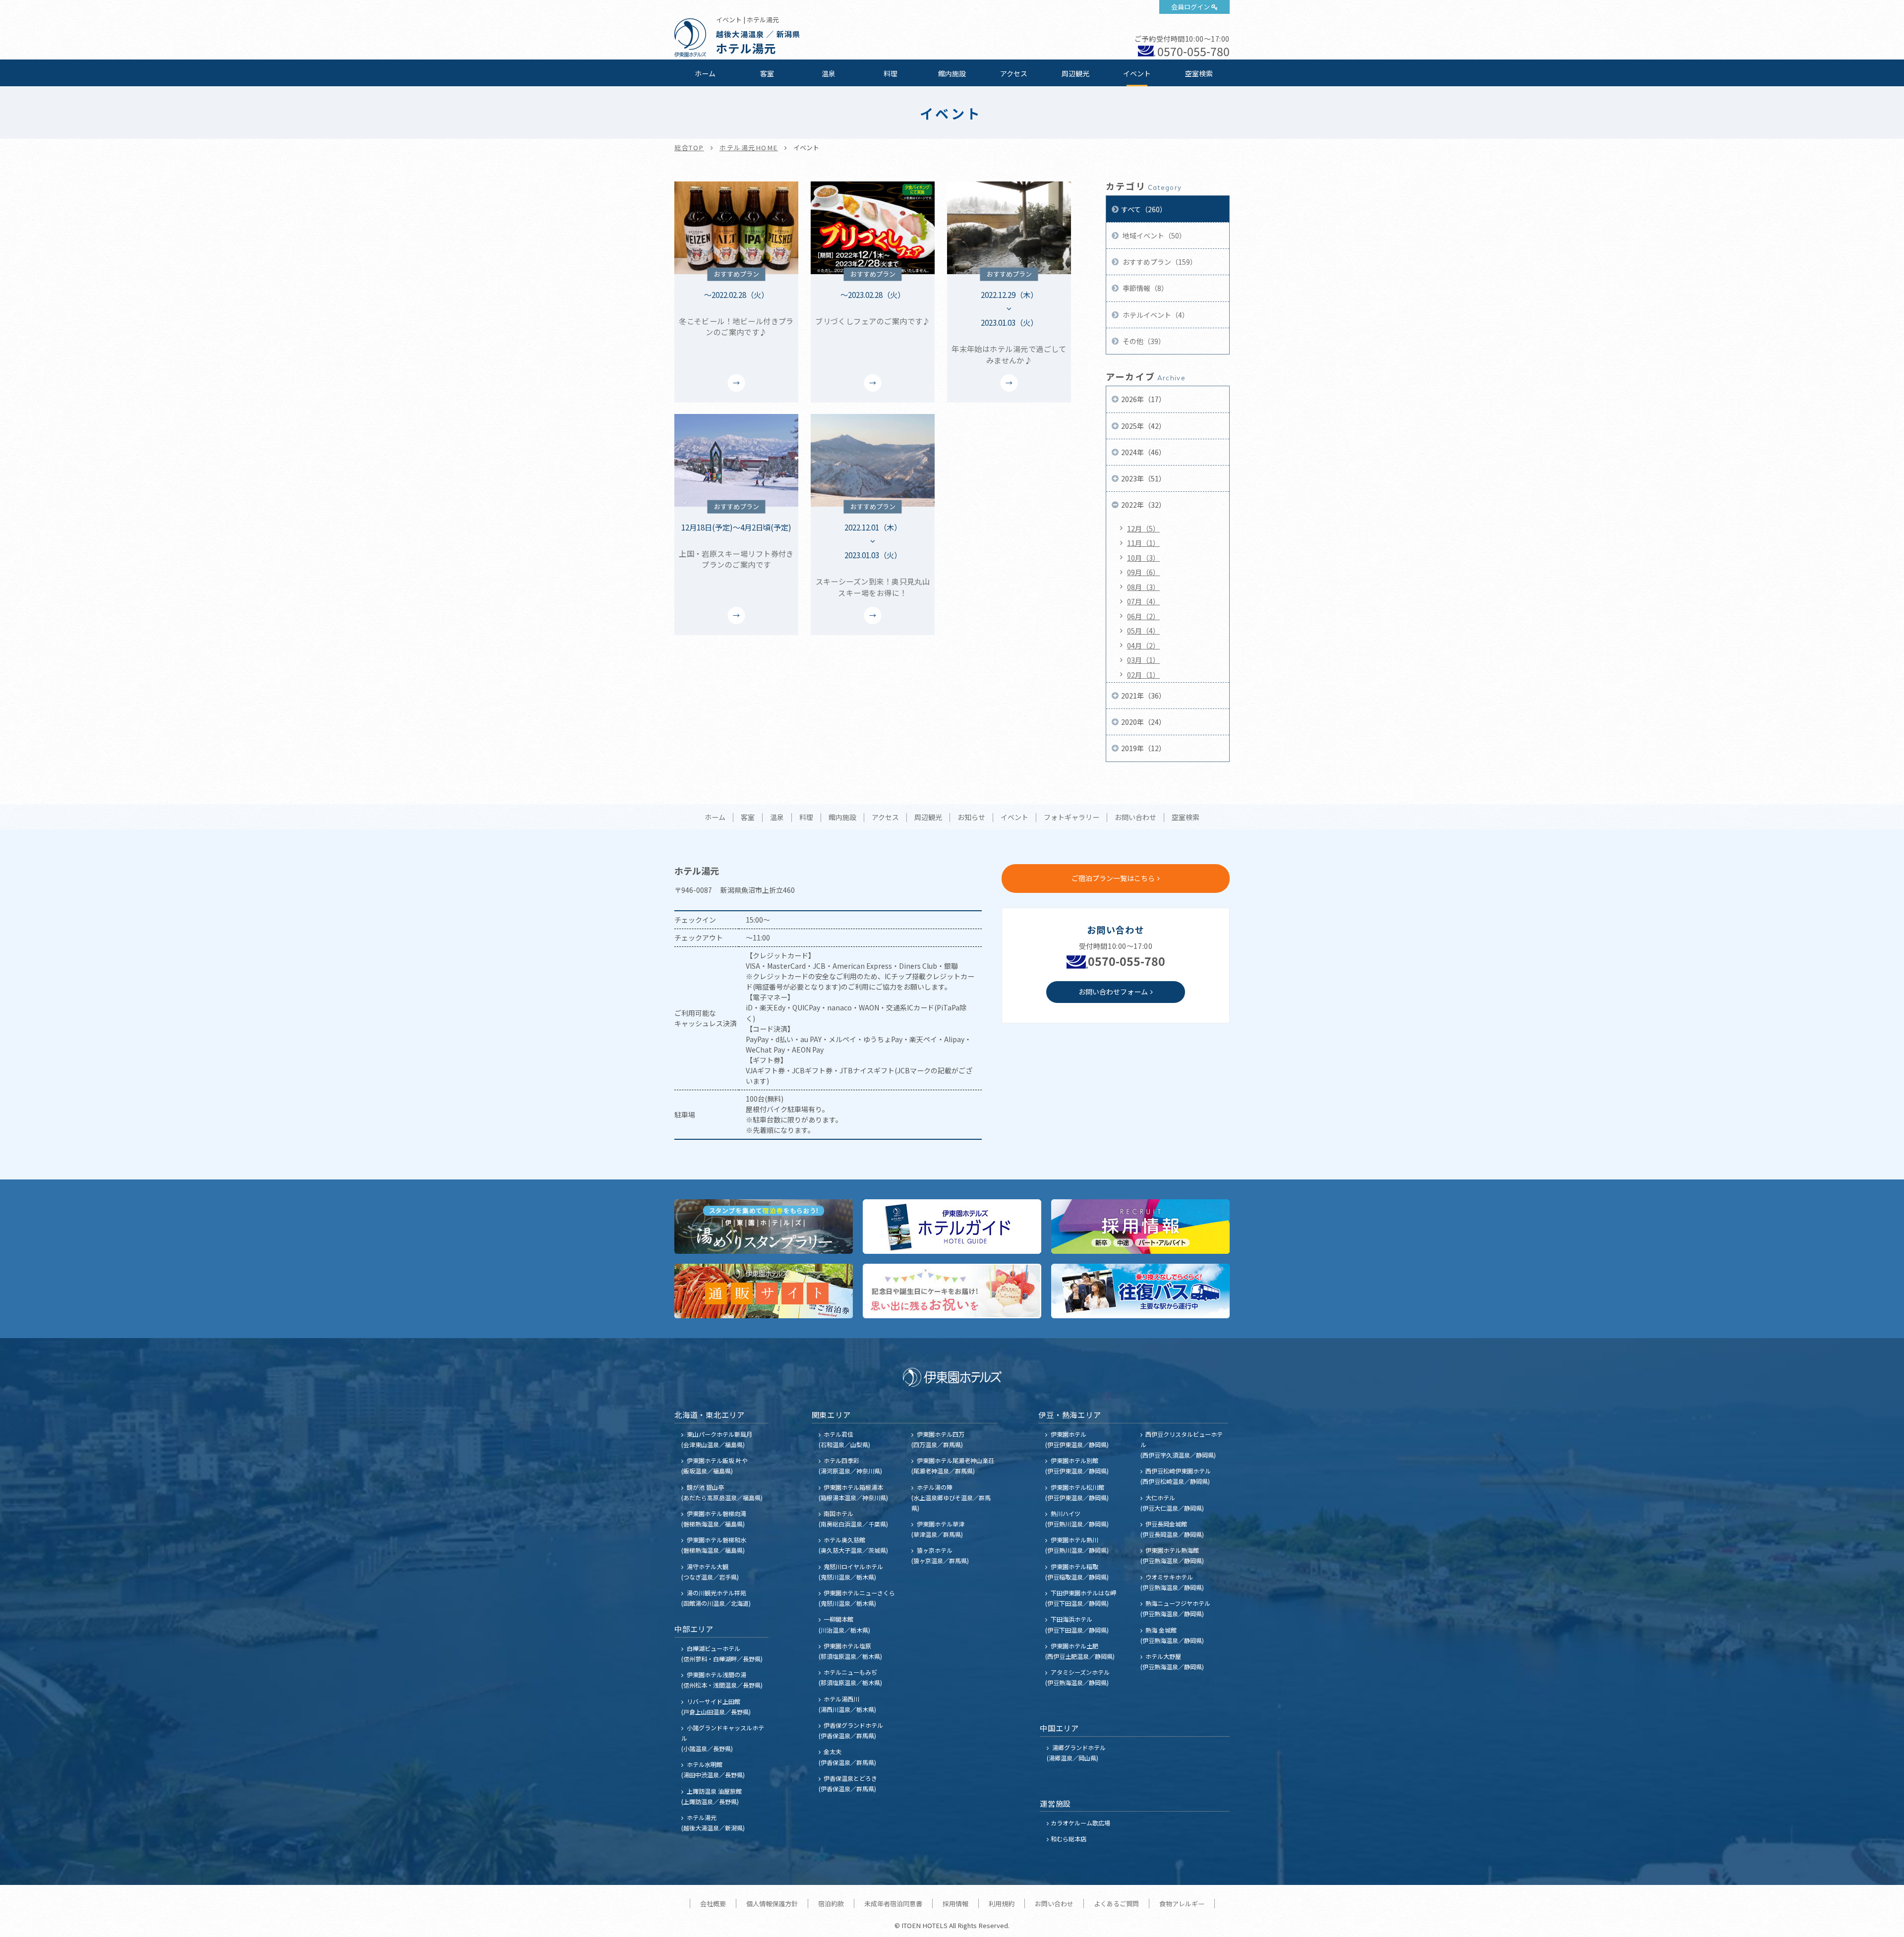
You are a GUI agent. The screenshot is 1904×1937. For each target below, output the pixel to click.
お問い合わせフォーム (1113, 992)
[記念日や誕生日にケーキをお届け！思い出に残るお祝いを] (952, 1291)
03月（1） (1143, 660)
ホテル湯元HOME (749, 147)
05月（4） (1143, 631)
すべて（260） (1144, 209)
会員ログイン (1190, 7)
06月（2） (1143, 616)
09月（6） (1143, 572)
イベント (1137, 73)
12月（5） (1143, 528)
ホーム (705, 73)
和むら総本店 (1069, 1839)
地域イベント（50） (1154, 235)
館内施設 (952, 73)
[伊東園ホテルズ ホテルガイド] (952, 1227)
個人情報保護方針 (772, 1904)
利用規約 (1002, 1904)
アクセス (1014, 73)
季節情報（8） (1145, 288)
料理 (891, 73)
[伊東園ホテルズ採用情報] (1140, 1227)
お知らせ (971, 818)
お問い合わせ (1135, 818)
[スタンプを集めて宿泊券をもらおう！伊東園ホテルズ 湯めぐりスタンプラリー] (764, 1227)
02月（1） (1143, 675)
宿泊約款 (831, 1904)
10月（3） (1143, 558)
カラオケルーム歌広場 (1080, 1823)
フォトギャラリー (1071, 818)
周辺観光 (1075, 73)
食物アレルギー (1182, 1904)
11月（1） (1143, 543)
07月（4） (1143, 601)
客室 (767, 73)
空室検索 (1199, 73)
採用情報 (955, 1904)
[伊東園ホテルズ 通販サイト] (764, 1291)
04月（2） (1143, 646)
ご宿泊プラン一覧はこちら (1113, 878)
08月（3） (1143, 587)
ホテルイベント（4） (1155, 315)
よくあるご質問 (1116, 1904)
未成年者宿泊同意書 (893, 1904)
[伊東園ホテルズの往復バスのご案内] (1140, 1291)
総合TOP (689, 147)
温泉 (829, 73)
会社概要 (713, 1904)
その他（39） (1143, 341)
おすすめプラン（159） (1159, 262)
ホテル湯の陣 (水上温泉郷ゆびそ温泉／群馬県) (951, 1497)
